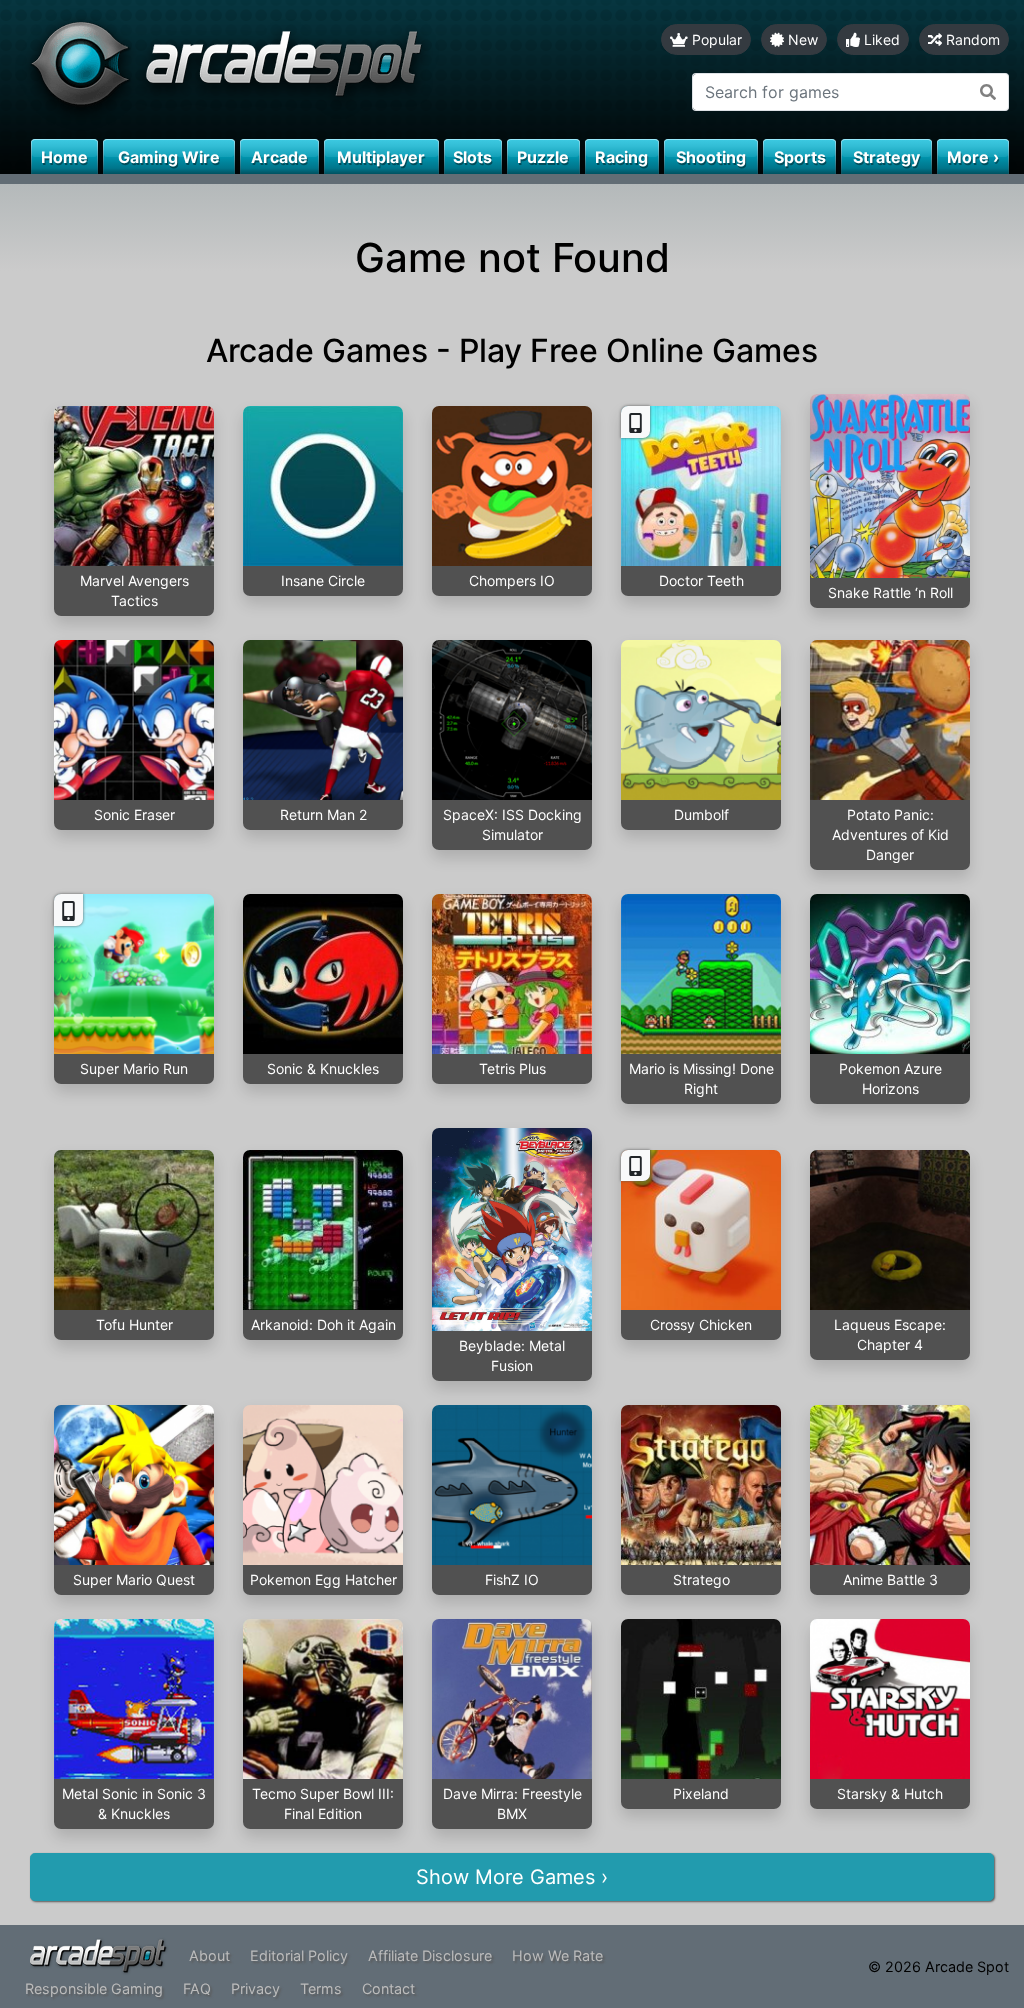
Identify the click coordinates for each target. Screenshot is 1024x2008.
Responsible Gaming (94, 1988)
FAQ (197, 1988)
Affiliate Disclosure (430, 1955)
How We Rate (557, 1955)
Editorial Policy (299, 1955)
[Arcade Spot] (256, 69)
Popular (715, 39)
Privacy (255, 1988)
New (801, 39)
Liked (880, 39)
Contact (388, 1988)
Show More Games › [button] (512, 1877)
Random (971, 39)
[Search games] (988, 92)
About (209, 1955)
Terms (321, 1988)
